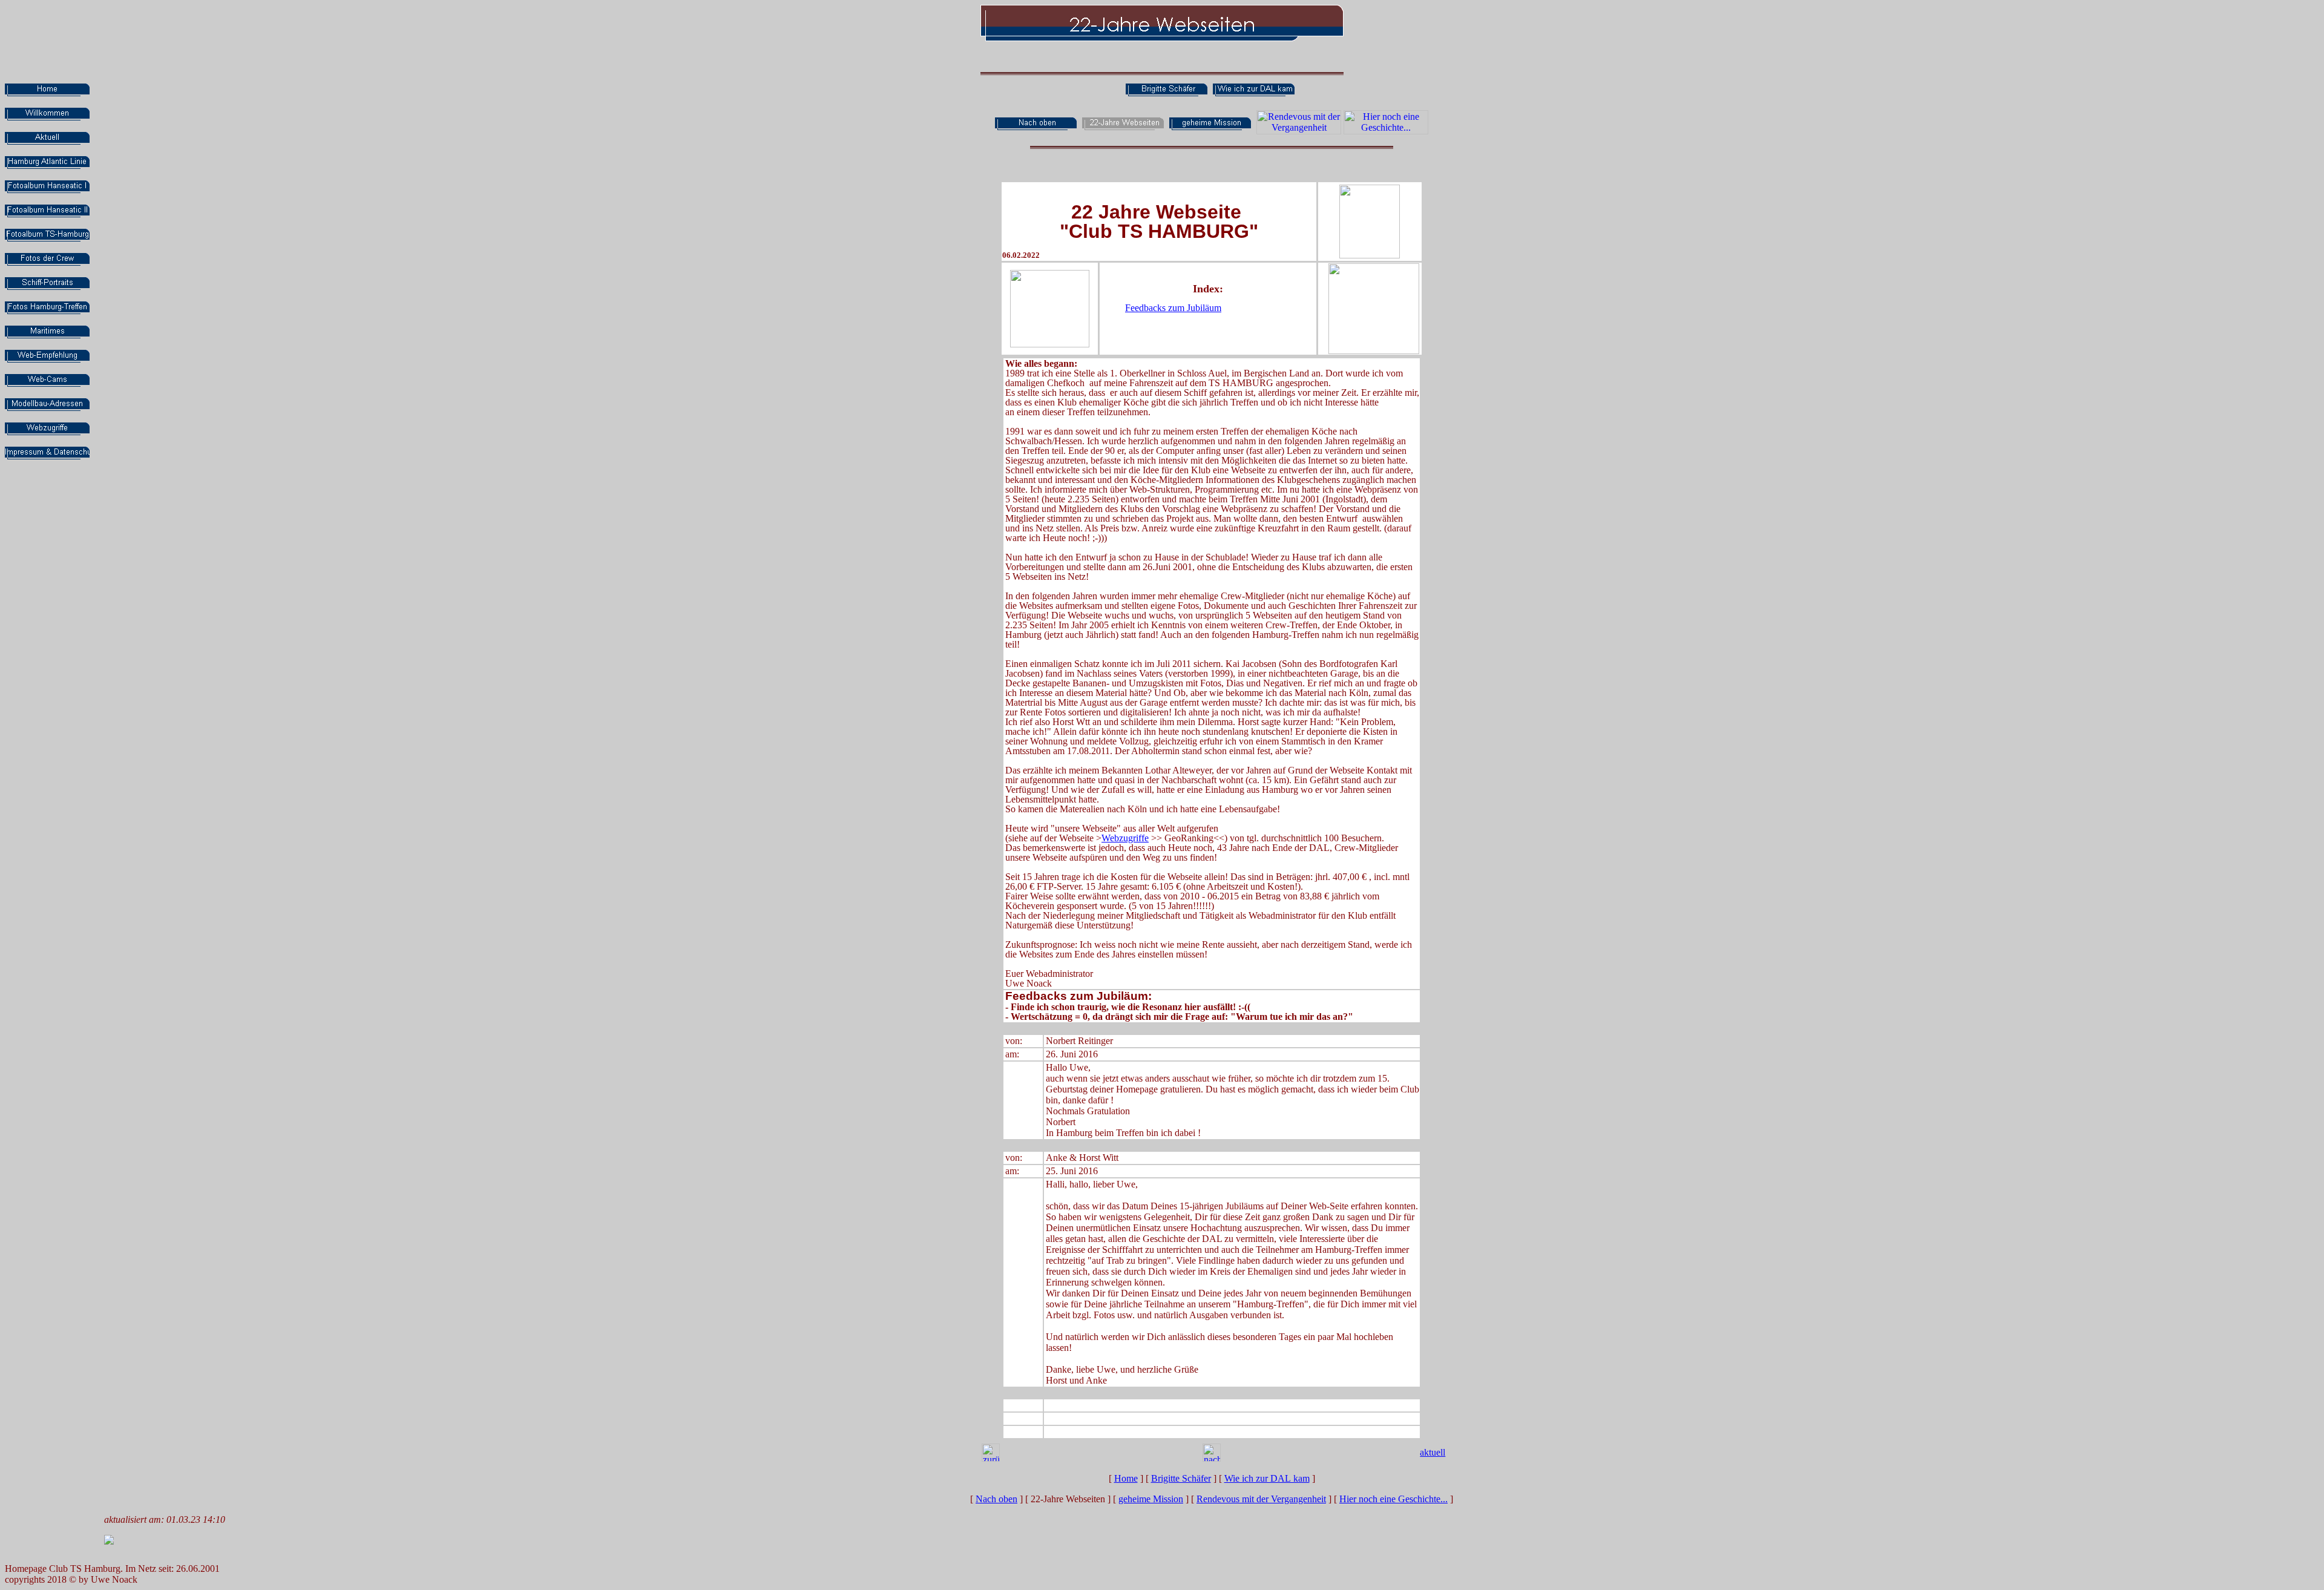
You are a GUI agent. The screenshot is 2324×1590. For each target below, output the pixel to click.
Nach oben (996, 1499)
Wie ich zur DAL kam (1267, 1478)
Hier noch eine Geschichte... (1393, 1499)
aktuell (1433, 1452)
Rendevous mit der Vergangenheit (1261, 1499)
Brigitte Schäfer (1181, 1478)
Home (1126, 1478)
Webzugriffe (1125, 838)
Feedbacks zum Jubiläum (1173, 308)
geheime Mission (1151, 1499)
